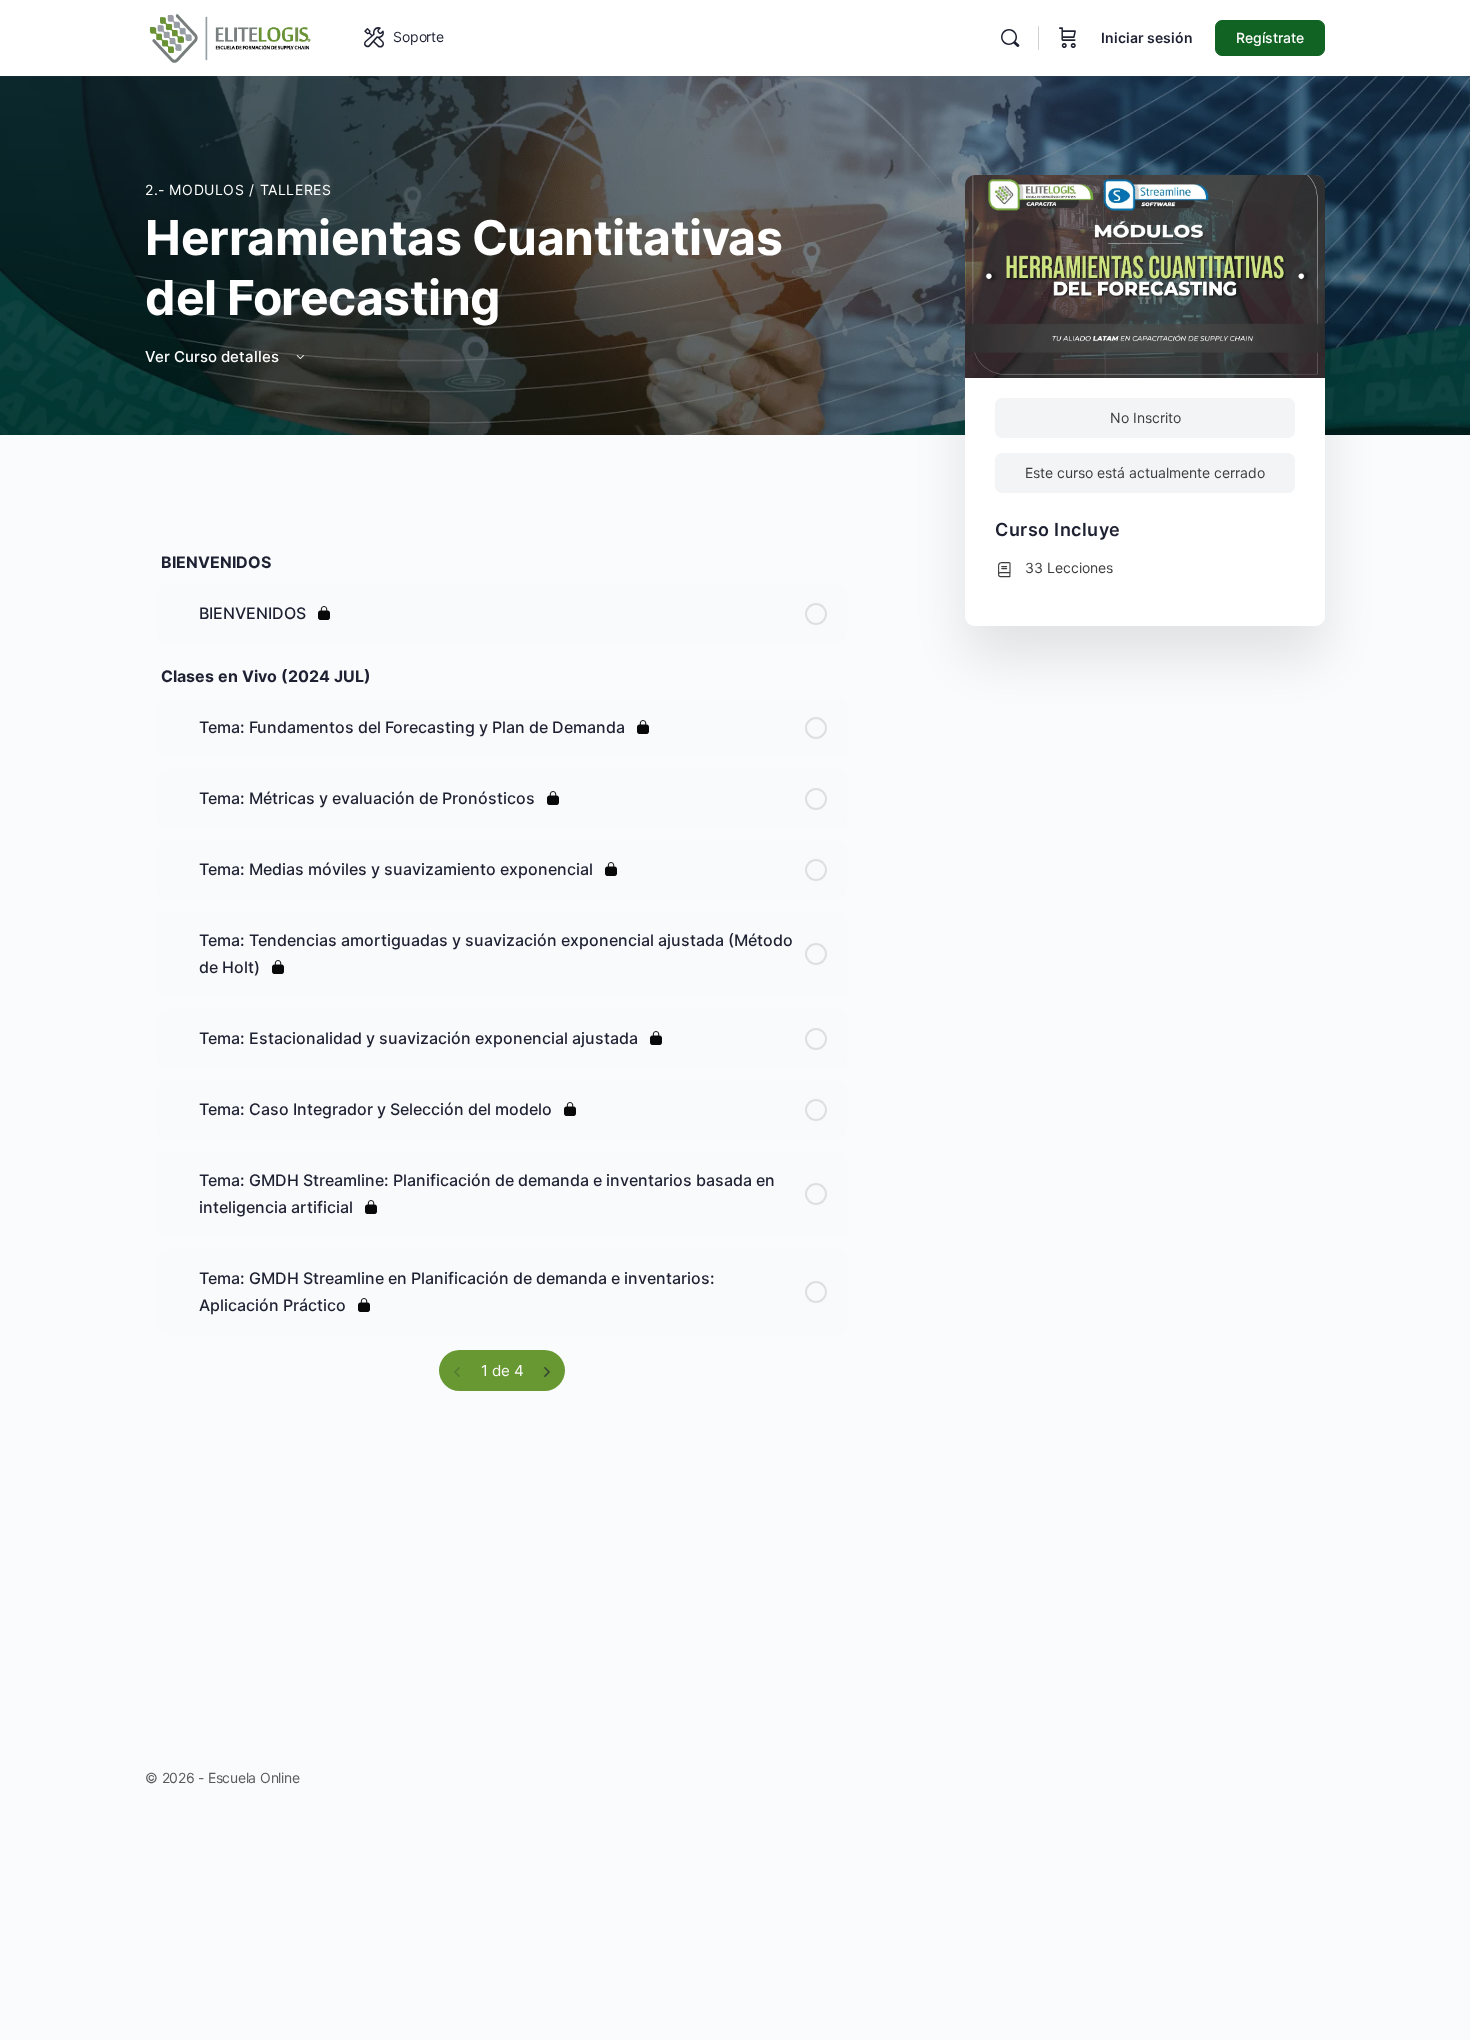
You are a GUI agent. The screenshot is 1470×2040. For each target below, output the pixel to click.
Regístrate (1270, 37)
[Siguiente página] (546, 1370)
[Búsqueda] (1010, 38)
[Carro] (1068, 38)
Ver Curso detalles (214, 356)
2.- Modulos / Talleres (238, 189)
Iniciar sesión (1147, 37)
